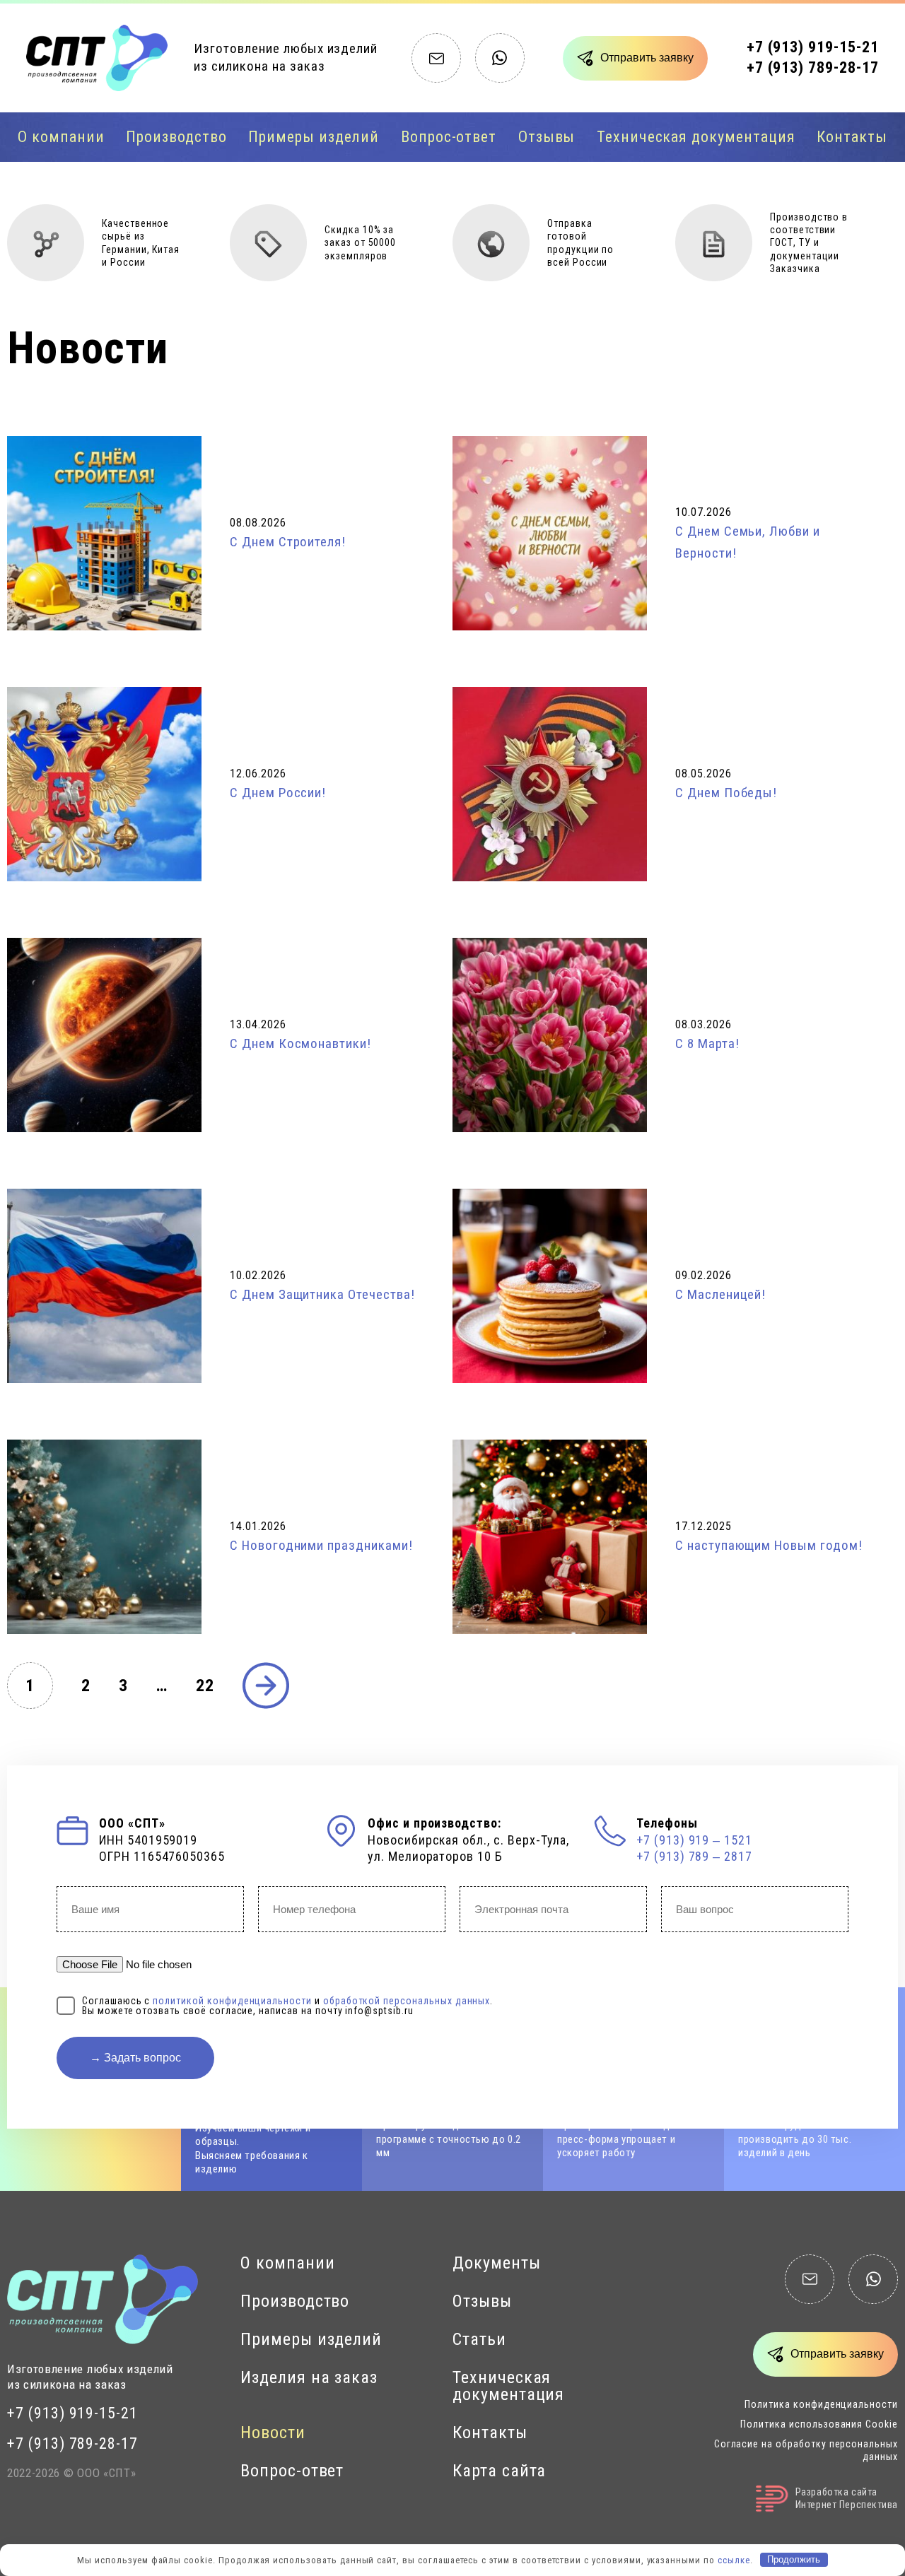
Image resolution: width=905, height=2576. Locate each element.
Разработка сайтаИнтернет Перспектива (847, 2498)
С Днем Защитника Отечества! (322, 1294)
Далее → (266, 1686)
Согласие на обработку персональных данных (806, 2450)
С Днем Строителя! (288, 542)
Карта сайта (499, 2471)
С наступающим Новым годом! (769, 1545)
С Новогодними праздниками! (321, 1545)
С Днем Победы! (726, 793)
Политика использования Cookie (819, 2424)
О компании (61, 137)
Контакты (852, 137)
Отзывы (547, 137)
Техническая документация (696, 137)
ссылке (734, 2559)
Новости (273, 2433)
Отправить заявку (647, 58)
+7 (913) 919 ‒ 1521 (694, 1840)
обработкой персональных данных (407, 2001)
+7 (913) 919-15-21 (813, 47)
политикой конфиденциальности (232, 2001)
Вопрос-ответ (449, 137)
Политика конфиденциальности (821, 2404)
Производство (176, 137)
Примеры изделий (314, 137)
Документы (497, 2263)
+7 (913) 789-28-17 (813, 67)
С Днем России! (278, 793)
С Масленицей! (720, 1294)
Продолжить (794, 2559)
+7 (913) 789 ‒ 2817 (694, 1856)
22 (205, 1686)
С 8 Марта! (707, 1043)
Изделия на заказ (309, 2377)
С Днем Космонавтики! (300, 1043)
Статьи (479, 2339)
